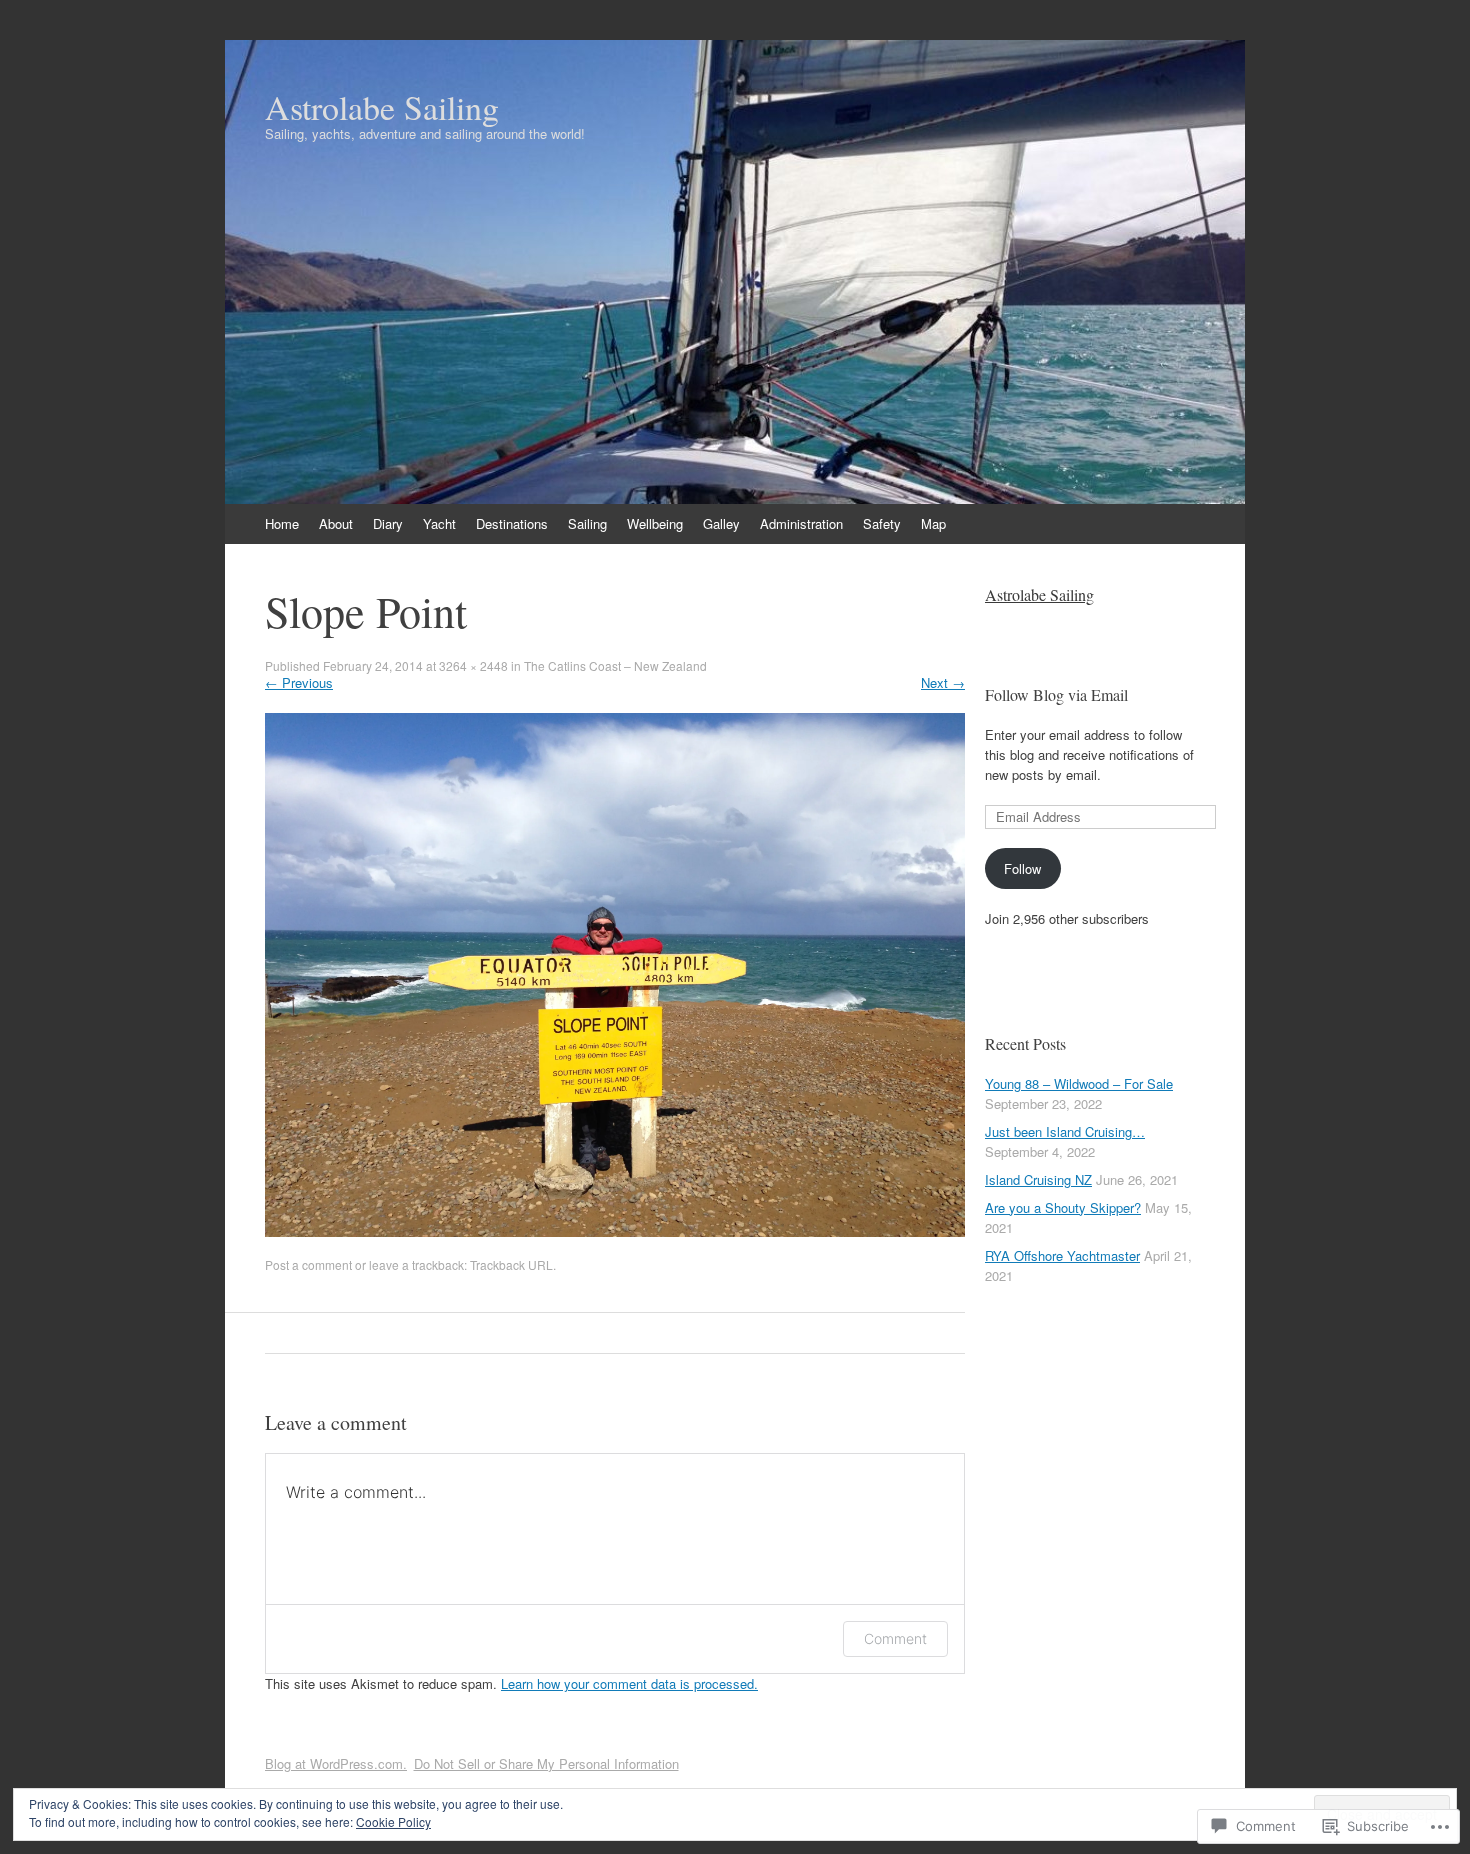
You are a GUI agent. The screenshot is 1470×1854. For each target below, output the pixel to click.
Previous (299, 682)
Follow (1022, 868)
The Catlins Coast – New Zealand (615, 665)
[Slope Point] (615, 1231)
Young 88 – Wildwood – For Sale (1079, 1083)
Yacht (439, 523)
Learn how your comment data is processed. (629, 1683)
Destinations (512, 523)
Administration (801, 523)
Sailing (587, 523)
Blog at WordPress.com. (336, 1763)
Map (933, 523)
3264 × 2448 (473, 665)
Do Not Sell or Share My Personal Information (546, 1763)
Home (282, 523)
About (336, 523)
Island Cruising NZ (1038, 1179)
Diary (388, 523)
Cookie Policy (393, 1821)
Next (943, 682)
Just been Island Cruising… (1065, 1131)
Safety (882, 523)
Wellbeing (655, 523)
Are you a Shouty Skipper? (1063, 1207)
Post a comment (308, 1264)
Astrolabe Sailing (1039, 594)
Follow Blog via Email (1056, 694)
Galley (721, 523)
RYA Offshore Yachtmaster (1062, 1255)
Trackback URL (511, 1264)
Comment (895, 1638)
